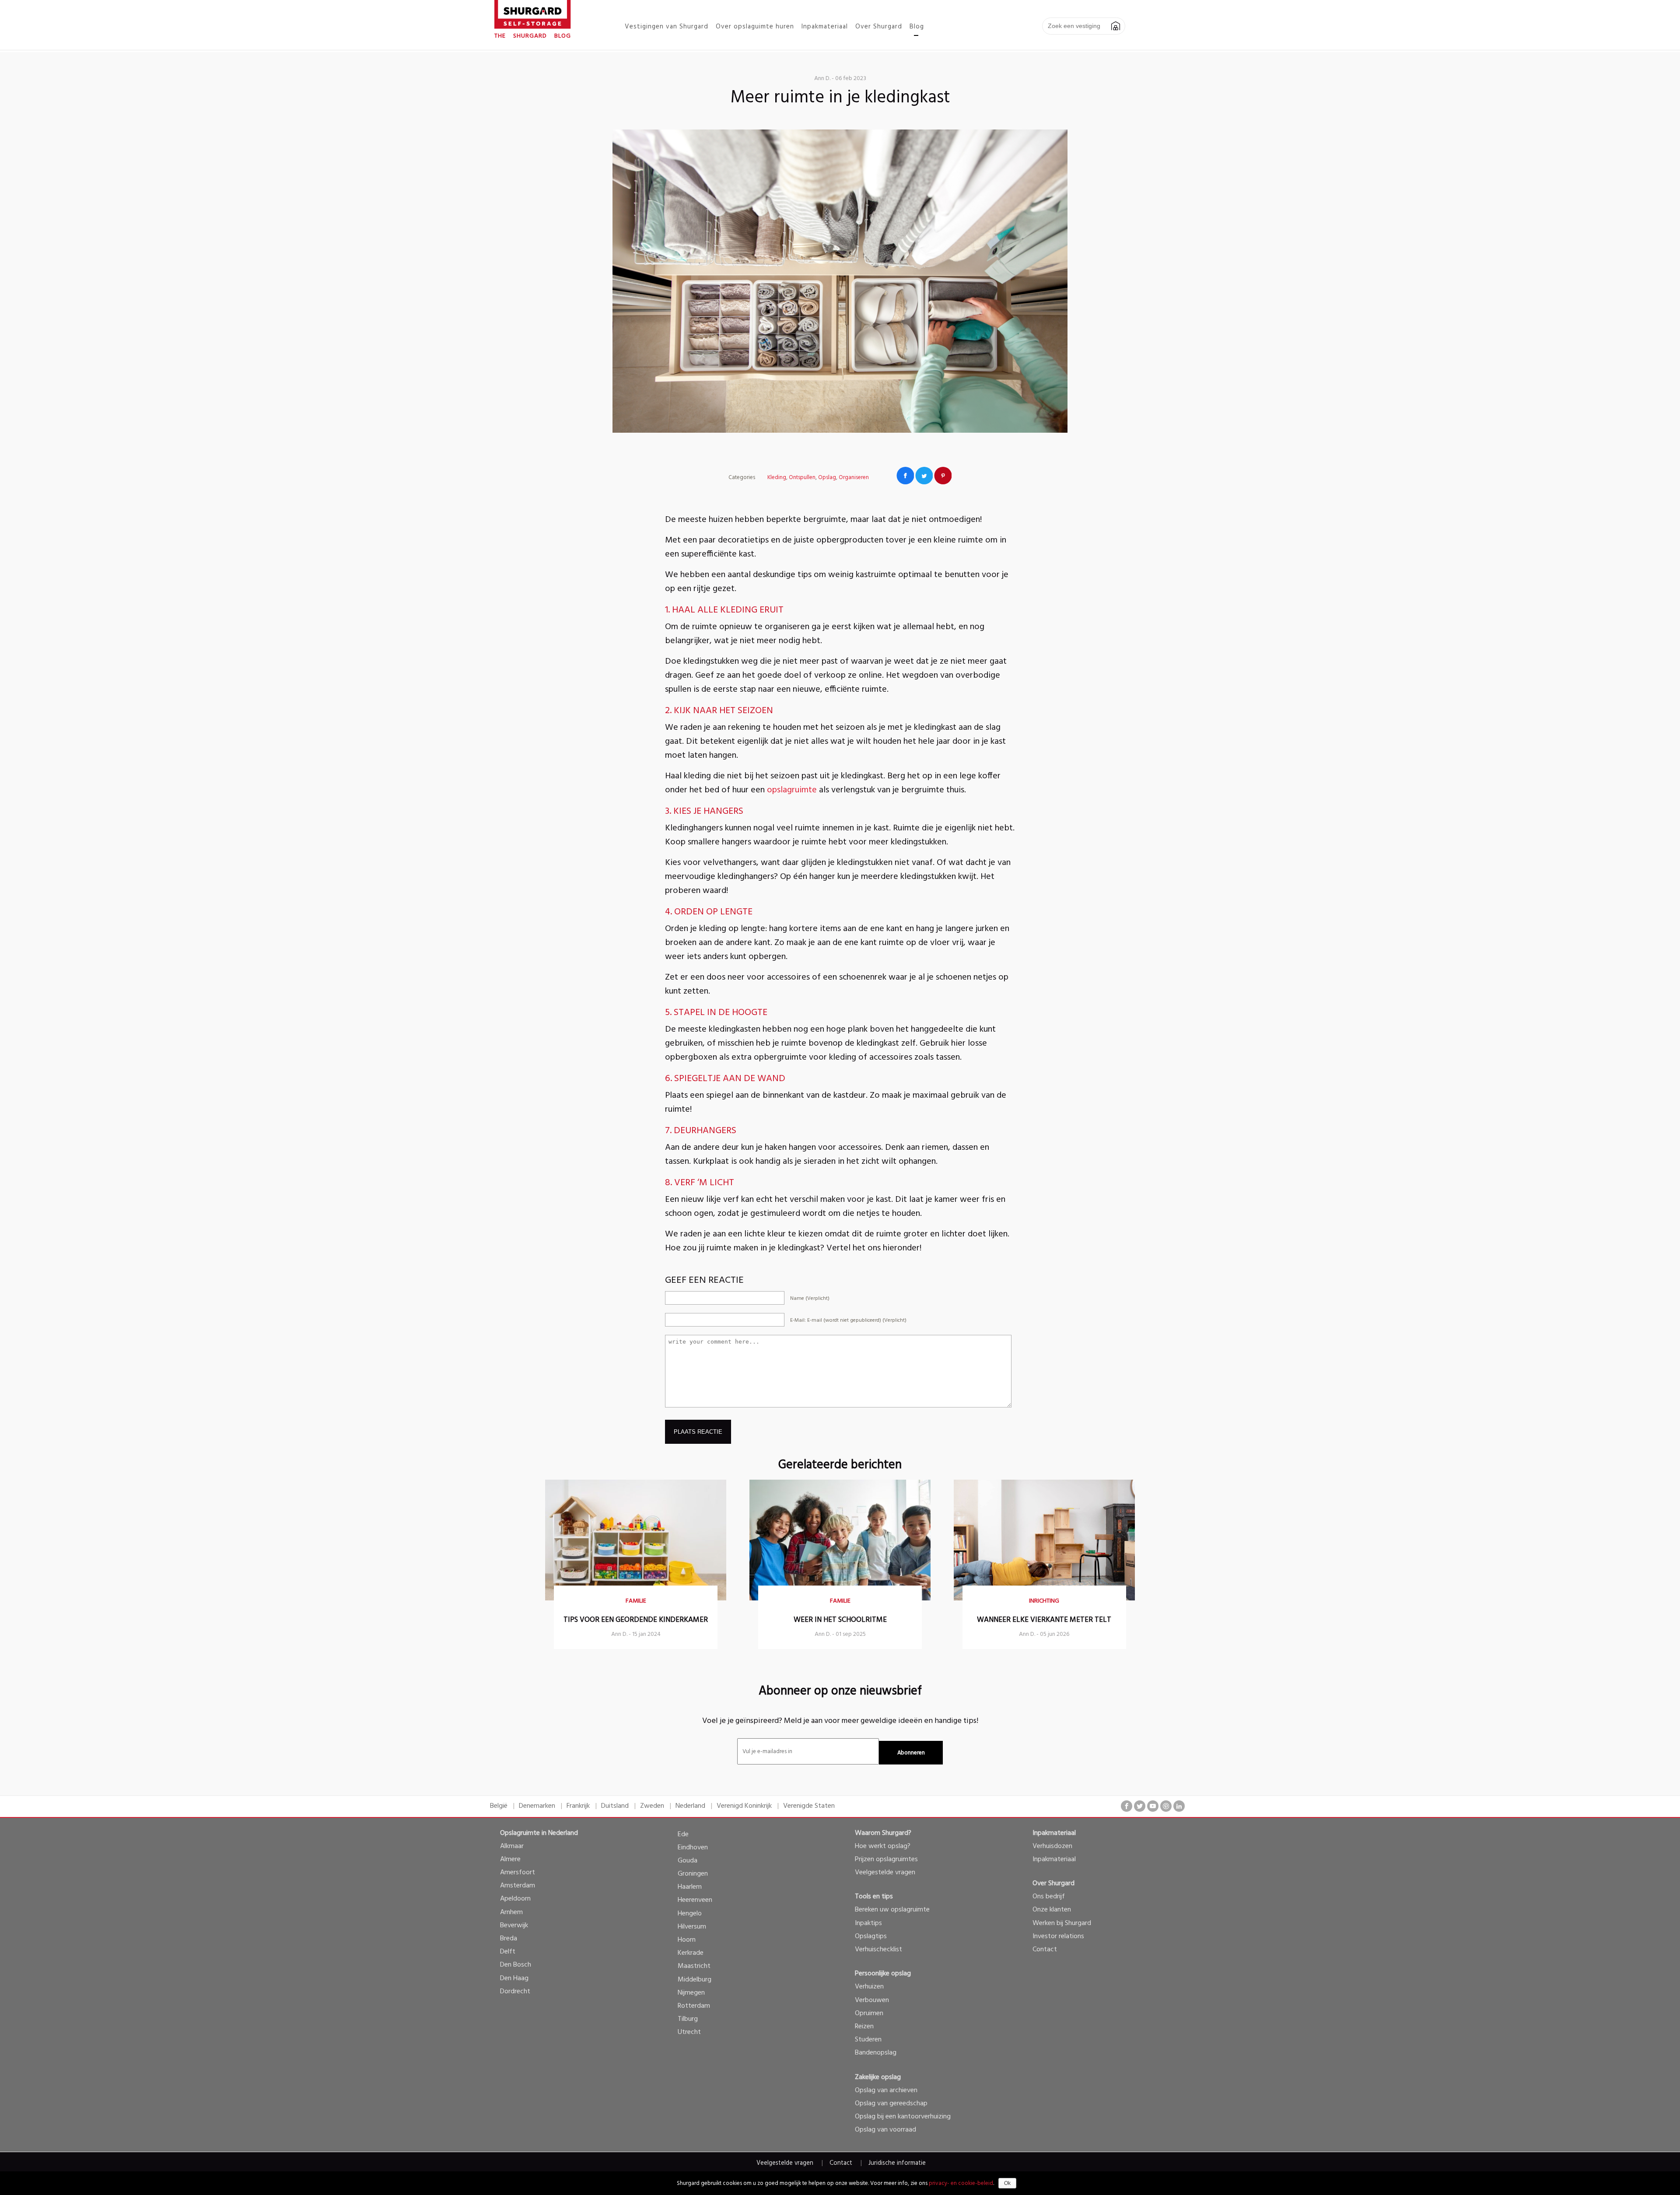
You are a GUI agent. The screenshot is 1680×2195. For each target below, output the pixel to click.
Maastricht (694, 1966)
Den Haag (514, 1978)
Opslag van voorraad (885, 2130)
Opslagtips (871, 1936)
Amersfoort (518, 1873)
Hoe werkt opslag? (883, 1846)
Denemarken (537, 1806)
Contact (1045, 1950)
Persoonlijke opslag (883, 1974)
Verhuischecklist (878, 1950)
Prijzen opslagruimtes (886, 1859)
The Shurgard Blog (533, 36)
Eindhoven (693, 1848)
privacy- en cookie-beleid (961, 2183)
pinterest (1166, 1806)
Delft (508, 1952)
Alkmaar (512, 1846)
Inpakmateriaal (1054, 1833)
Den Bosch (516, 1965)
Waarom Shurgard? (883, 1833)
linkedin (1179, 1806)
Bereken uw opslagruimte (892, 1910)
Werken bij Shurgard (1062, 1923)
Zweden (652, 1806)
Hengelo (690, 1914)
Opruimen (869, 2013)
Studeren (868, 2040)
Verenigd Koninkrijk (744, 1806)
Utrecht (689, 2032)
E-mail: (848, 1320)
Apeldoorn (515, 1899)
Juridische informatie (897, 2163)
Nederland (690, 1806)
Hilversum (692, 1927)
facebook (1127, 1806)
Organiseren (854, 478)
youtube (1153, 1806)
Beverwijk (514, 1925)
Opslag (827, 478)
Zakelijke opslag (878, 2077)
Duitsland (615, 1806)
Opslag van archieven (886, 2090)
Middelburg (695, 1980)
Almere (510, 1859)
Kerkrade (691, 1953)
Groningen (693, 1874)
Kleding (777, 478)
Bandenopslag (876, 2053)
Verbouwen (872, 2000)
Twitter (924, 476)
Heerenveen (695, 1900)
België (499, 1806)
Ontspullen (802, 478)
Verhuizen (869, 1987)
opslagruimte (792, 790)
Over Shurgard (1053, 1883)
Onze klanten (1052, 1910)
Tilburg (688, 2019)
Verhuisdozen (1052, 1846)
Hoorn (687, 1940)
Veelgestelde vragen (885, 1873)
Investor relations (1058, 1936)
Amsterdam (518, 1886)
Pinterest (943, 476)
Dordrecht (515, 1992)
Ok (1007, 2183)
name (810, 1299)
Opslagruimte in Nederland (539, 1833)
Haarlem (690, 1887)
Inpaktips (868, 1923)
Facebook (905, 476)
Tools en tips (874, 1897)
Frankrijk (578, 1806)
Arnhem (511, 1912)
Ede (683, 1834)
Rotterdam (694, 2006)
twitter (1140, 1806)
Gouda (688, 1861)
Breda (509, 1939)
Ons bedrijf (1049, 1897)
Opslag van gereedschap (891, 2104)
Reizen (864, 2027)
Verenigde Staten (809, 1806)
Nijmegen (691, 1993)
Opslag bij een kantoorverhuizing (903, 2117)
